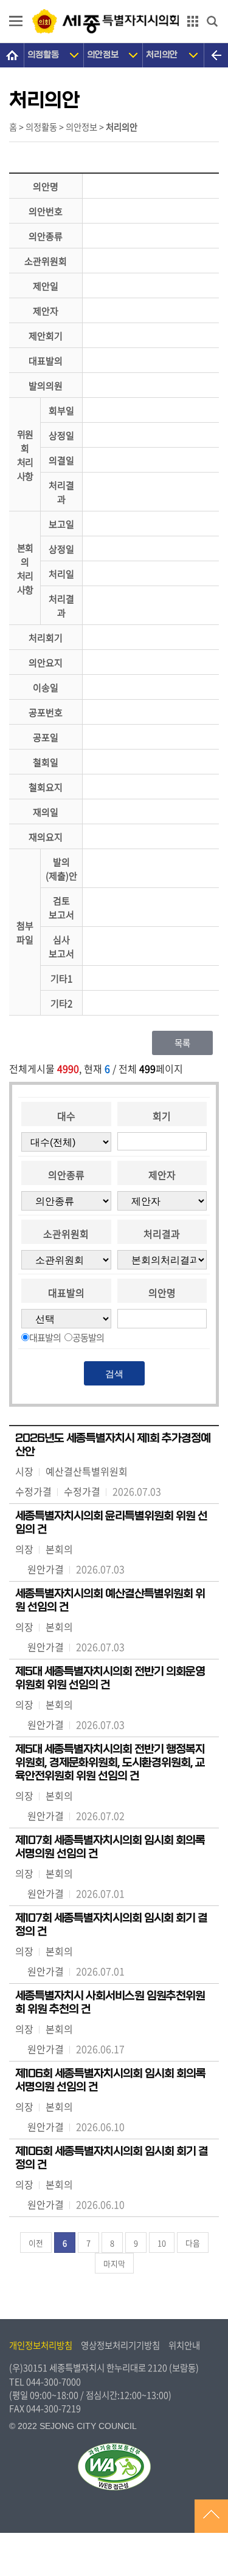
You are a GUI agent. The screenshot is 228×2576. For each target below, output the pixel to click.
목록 (182, 1043)
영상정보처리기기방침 (120, 2345)
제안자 (162, 1175)
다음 (193, 2243)
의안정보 (103, 55)
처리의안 (162, 55)
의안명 (162, 1293)
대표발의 (66, 1293)
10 (162, 2243)
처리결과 (162, 1234)
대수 (66, 1116)
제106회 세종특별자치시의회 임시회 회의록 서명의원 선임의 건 (110, 2080)
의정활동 (43, 55)
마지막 (114, 2263)
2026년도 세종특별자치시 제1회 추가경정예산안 (113, 1445)
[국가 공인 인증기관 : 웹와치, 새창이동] (114, 2467)
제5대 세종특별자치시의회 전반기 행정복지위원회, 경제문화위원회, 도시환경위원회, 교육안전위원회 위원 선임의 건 (110, 1763)
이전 (36, 2243)
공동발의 (88, 1337)
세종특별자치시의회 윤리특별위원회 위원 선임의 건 (111, 1523)
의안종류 (66, 1175)
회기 (162, 1116)
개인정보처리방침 (41, 2345)
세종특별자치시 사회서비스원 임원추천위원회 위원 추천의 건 (110, 2003)
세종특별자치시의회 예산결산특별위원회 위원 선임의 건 (110, 1601)
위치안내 (184, 2345)
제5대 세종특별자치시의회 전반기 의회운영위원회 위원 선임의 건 (110, 1678)
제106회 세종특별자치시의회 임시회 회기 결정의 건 (112, 2158)
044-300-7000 (54, 2382)
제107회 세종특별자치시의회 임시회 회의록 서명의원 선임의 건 (110, 1847)
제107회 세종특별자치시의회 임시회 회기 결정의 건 (111, 1925)
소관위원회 (66, 1234)
